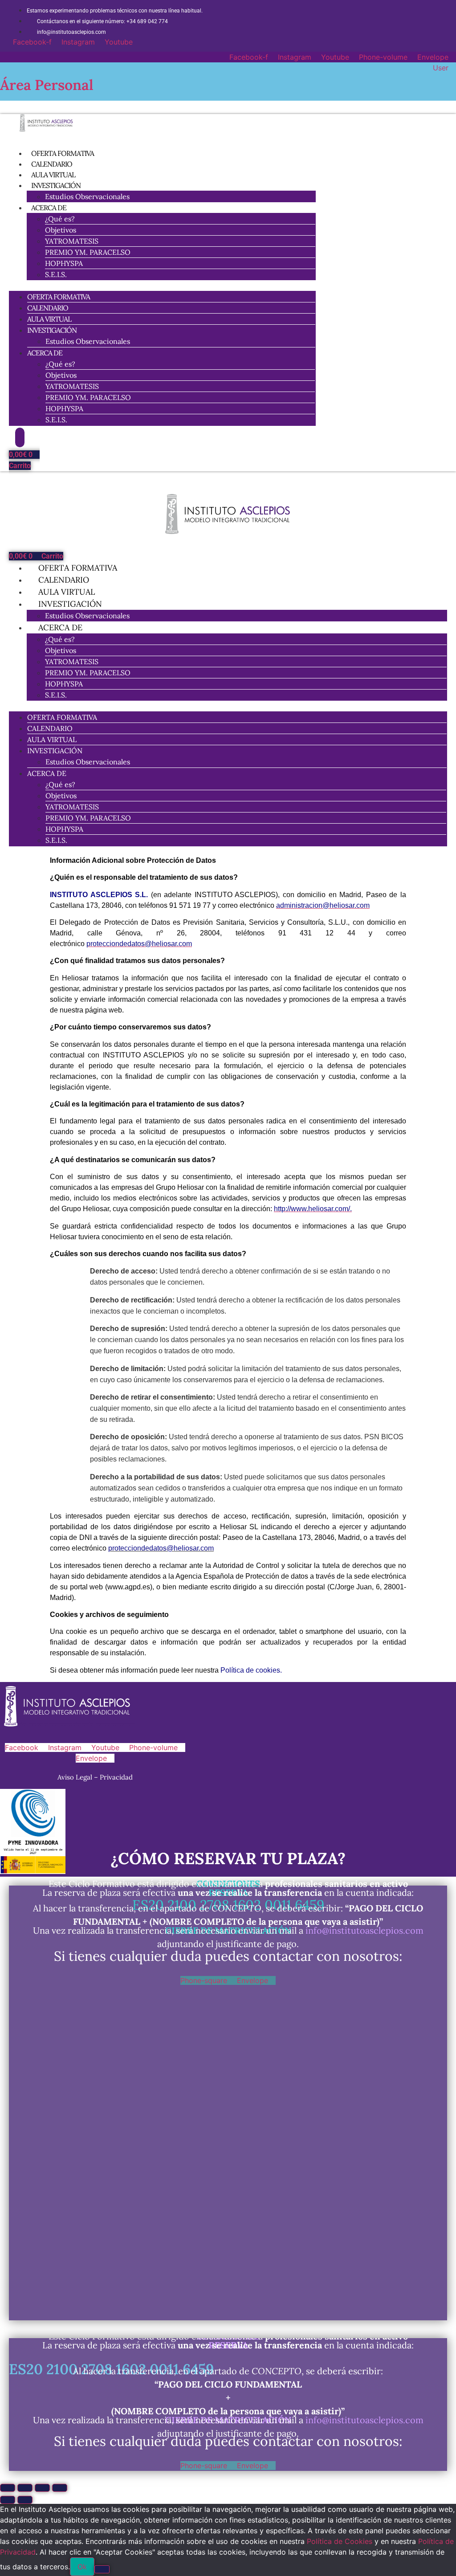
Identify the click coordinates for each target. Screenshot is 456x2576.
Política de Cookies (340, 2541)
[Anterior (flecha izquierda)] (8, 2500)
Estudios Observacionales (87, 196)
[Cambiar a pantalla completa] (25, 2488)
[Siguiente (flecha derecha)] (25, 2500)
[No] (102, 2569)
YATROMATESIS (72, 241)
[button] (162, 286)
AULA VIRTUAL (49, 319)
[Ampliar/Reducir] (8, 2488)
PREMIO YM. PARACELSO (88, 252)
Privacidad (116, 1777)
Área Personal (47, 85)
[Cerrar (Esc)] (60, 2488)
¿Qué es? (60, 219)
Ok (82, 2567)
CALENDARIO (48, 308)
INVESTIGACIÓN (56, 185)
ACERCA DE (49, 208)
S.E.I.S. (56, 274)
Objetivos (61, 230)
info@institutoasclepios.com (364, 1930)
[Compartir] (42, 2488)
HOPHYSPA (64, 263)
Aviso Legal (76, 1777)
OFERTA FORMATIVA (59, 297)
